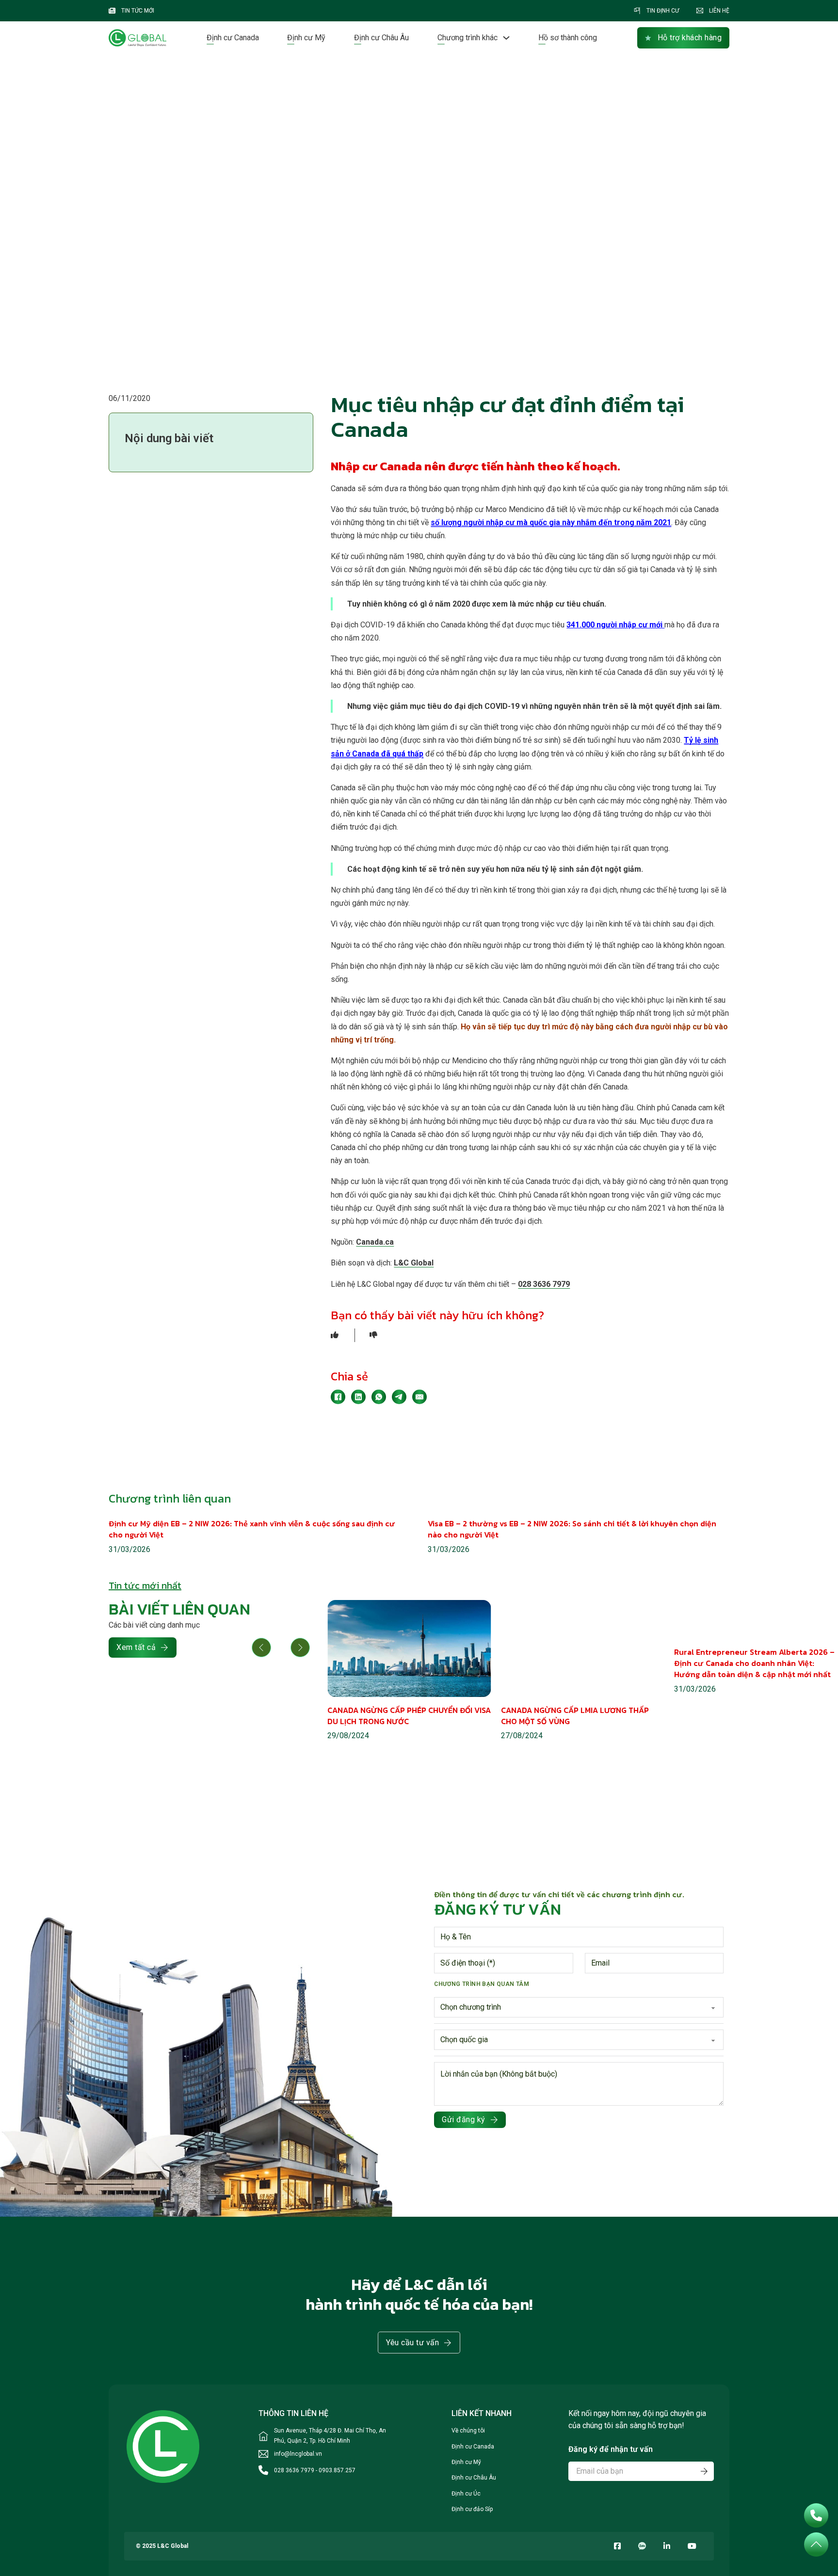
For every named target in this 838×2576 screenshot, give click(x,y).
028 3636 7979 (544, 1284)
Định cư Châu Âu (381, 38)
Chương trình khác (467, 38)
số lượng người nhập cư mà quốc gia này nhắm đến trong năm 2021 (551, 522)
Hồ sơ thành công (568, 38)
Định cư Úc (466, 2494)
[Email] (419, 1397)
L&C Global (414, 1263)
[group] (409, 1671)
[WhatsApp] (379, 1397)
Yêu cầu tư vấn (412, 2343)
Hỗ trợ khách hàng (690, 38)
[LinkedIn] (358, 1397)
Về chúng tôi (468, 2431)
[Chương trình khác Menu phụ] (506, 38)
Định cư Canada (233, 38)
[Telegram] (399, 1397)
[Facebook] (338, 1397)
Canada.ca (375, 1242)
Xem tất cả (136, 1647)
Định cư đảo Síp (472, 2509)
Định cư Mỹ (306, 38)
